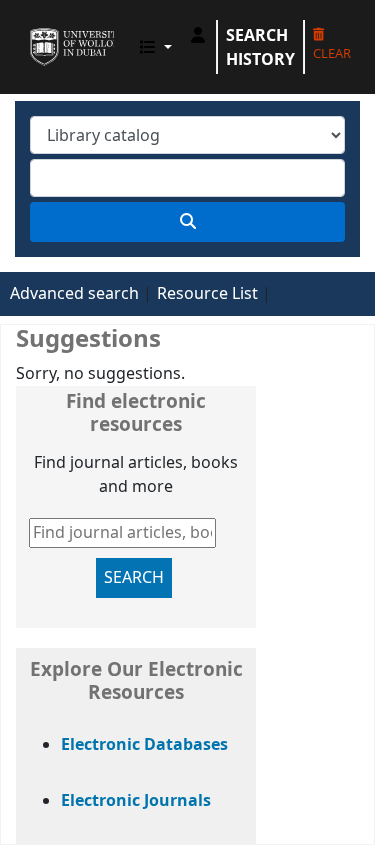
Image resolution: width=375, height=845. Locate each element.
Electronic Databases (144, 745)
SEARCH (134, 578)
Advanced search (74, 294)
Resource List (207, 294)
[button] (156, 47)
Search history (260, 47)
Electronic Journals (136, 801)
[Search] (187, 222)
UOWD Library (37, 29)
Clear (332, 53)
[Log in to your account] (198, 35)
